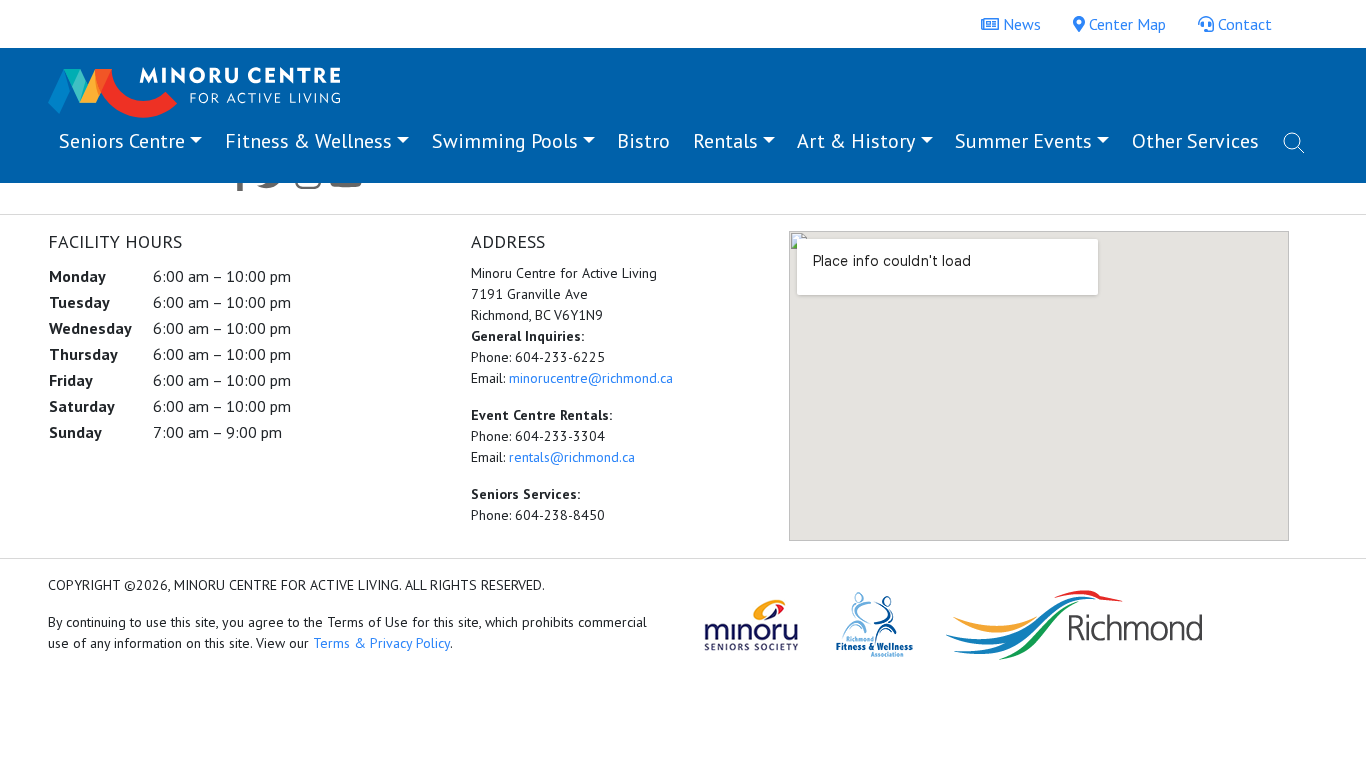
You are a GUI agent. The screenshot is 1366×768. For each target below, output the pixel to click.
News (1020, 24)
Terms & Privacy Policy (381, 643)
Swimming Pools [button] (505, 141)
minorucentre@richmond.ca (591, 378)
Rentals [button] (725, 141)
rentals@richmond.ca (572, 457)
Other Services (1195, 141)
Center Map (1125, 24)
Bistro (643, 141)
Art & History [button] (856, 141)
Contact (1243, 24)
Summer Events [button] (1023, 141)
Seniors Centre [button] (122, 141)
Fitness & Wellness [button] (308, 141)
